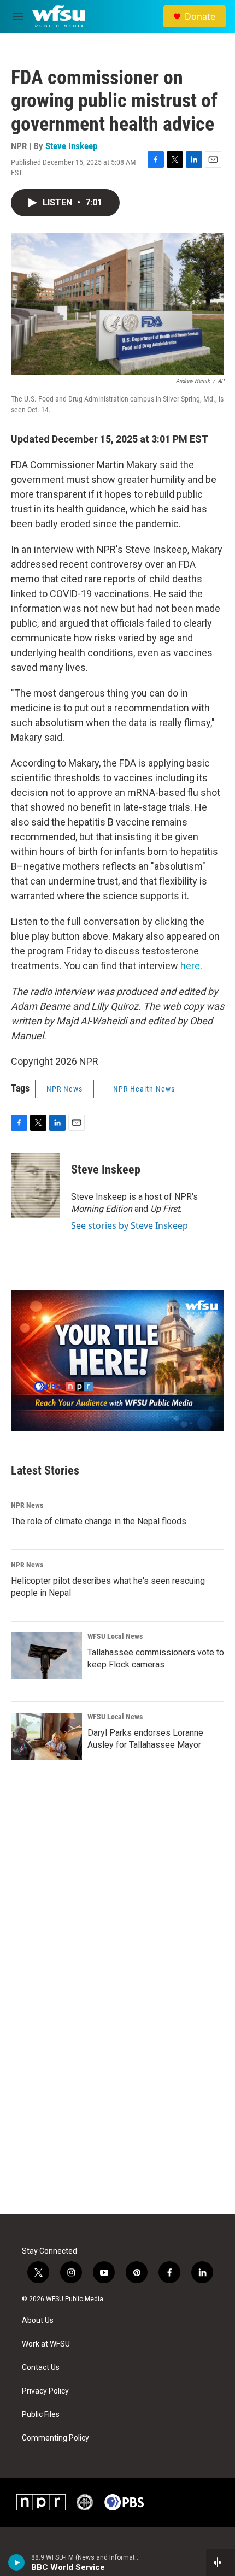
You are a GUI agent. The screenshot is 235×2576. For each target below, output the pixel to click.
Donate (200, 16)
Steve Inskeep (71, 146)
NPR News (64, 1089)
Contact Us (41, 2368)
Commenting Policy (55, 2438)
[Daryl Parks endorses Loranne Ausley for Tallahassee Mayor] (46, 1736)
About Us (38, 2321)
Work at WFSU (46, 2344)
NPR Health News (144, 1089)
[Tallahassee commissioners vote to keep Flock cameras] (46, 1656)
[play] (17, 2562)
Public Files (41, 2415)
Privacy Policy (45, 2391)
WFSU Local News (115, 1636)
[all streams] (221, 2562)
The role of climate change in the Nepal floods (99, 1521)
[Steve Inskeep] (36, 1186)
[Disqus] (117, 2067)
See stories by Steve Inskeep (130, 1225)
